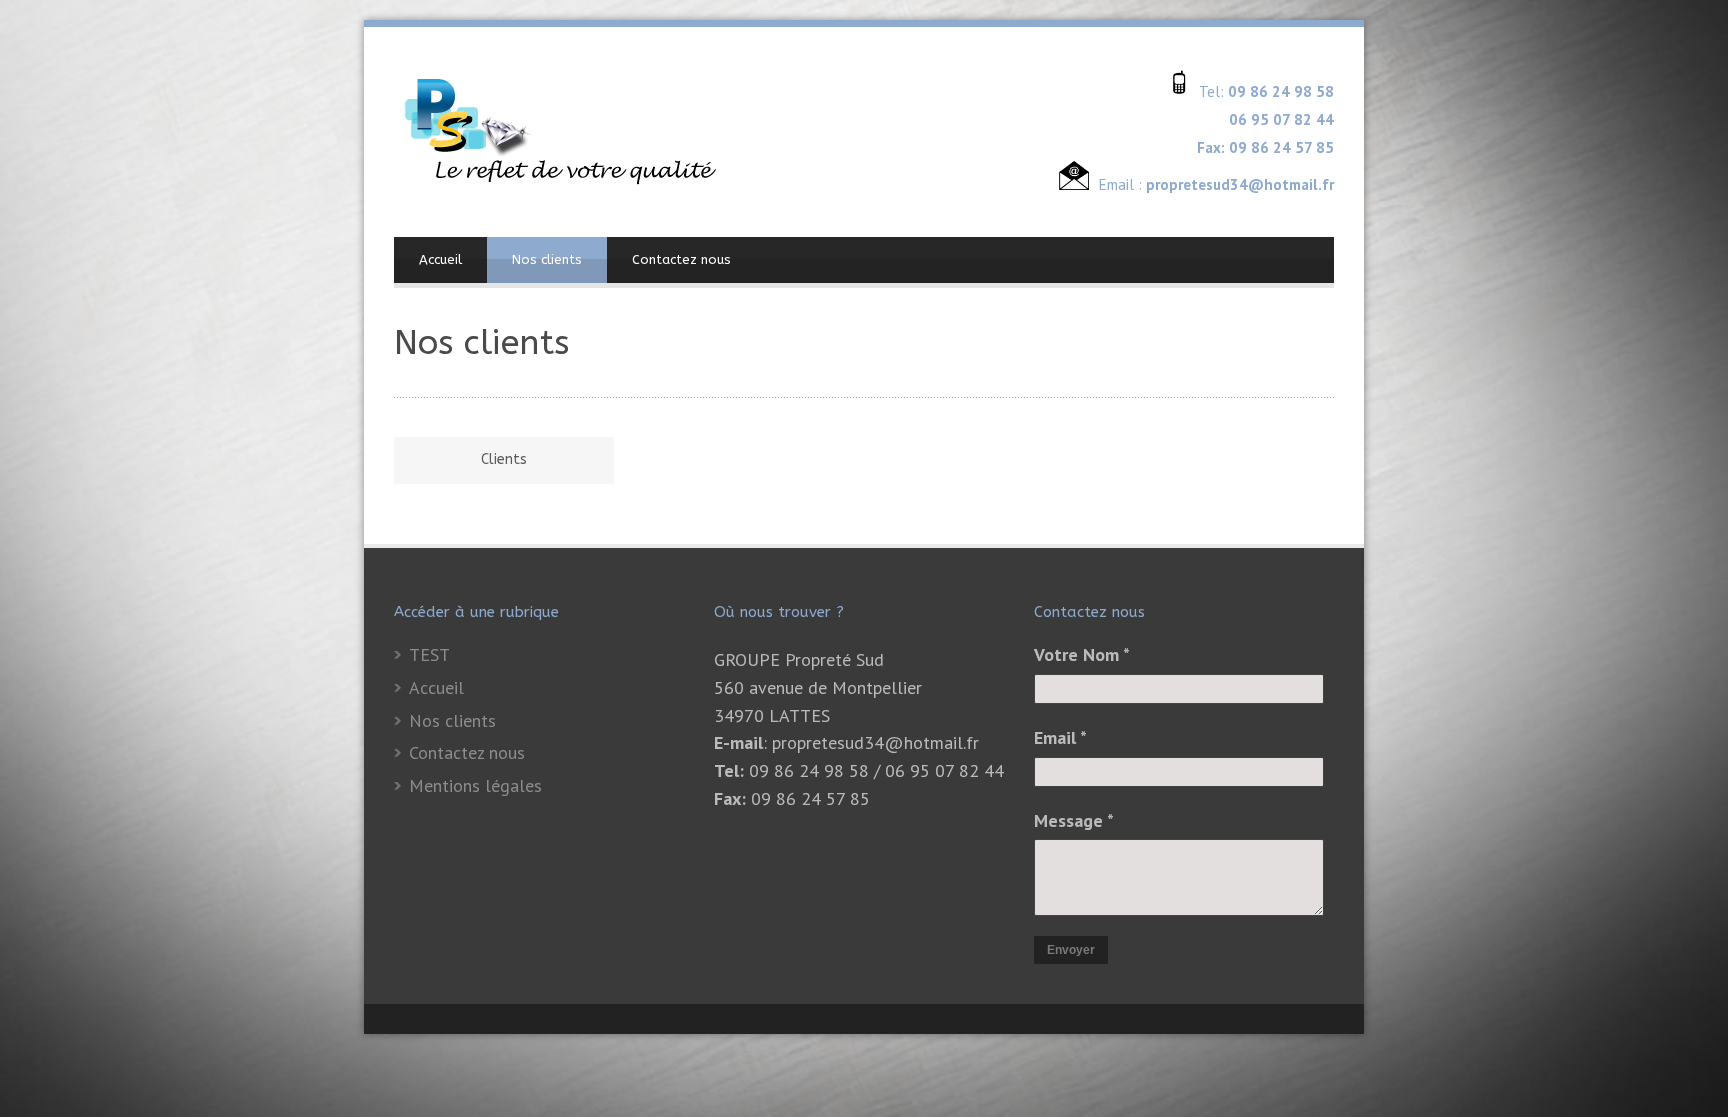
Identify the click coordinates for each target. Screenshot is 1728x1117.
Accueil (440, 259)
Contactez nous (681, 259)
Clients (504, 459)
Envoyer (1071, 950)
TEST (429, 654)
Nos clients (547, 259)
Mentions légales (475, 785)
